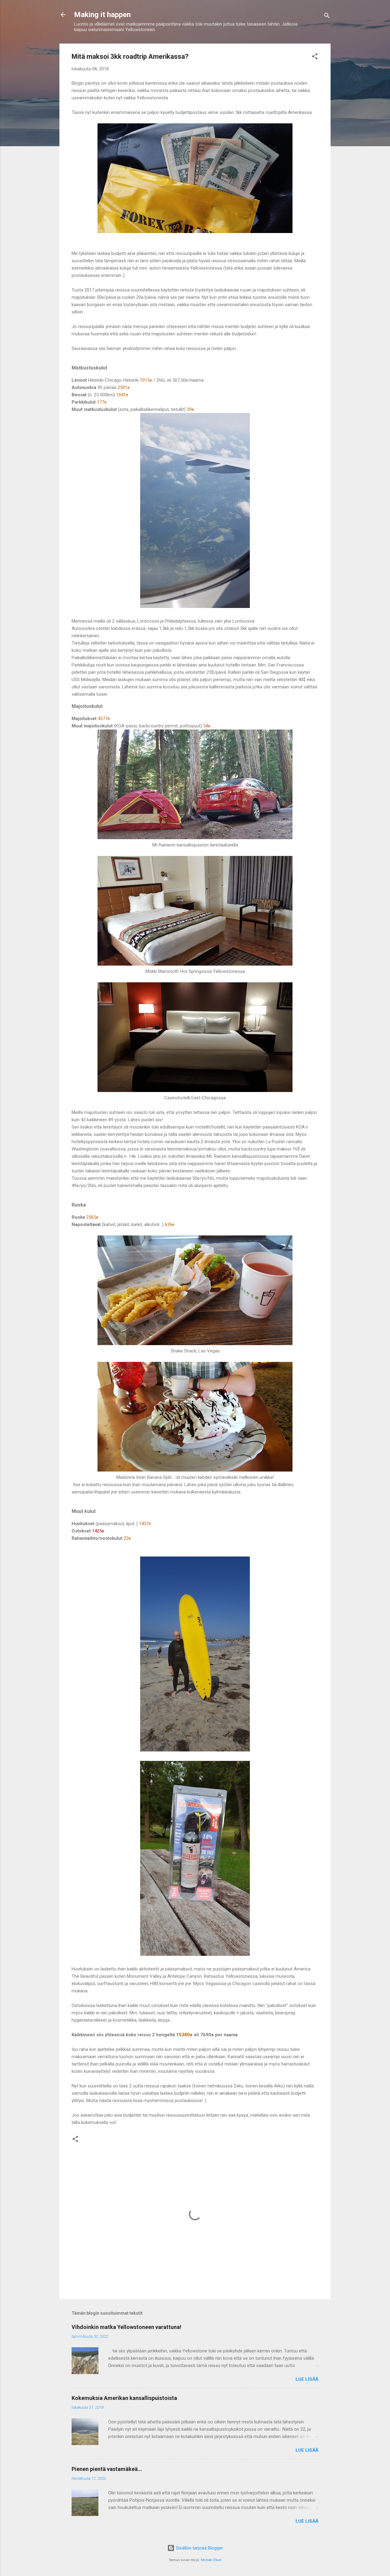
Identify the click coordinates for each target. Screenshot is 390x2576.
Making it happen (102, 15)
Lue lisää (307, 2379)
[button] (315, 57)
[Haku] (327, 17)
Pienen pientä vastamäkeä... (107, 2469)
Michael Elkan (211, 2560)
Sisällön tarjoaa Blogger (199, 2548)
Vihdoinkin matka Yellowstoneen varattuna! (126, 2327)
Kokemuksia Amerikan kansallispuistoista (124, 2398)
